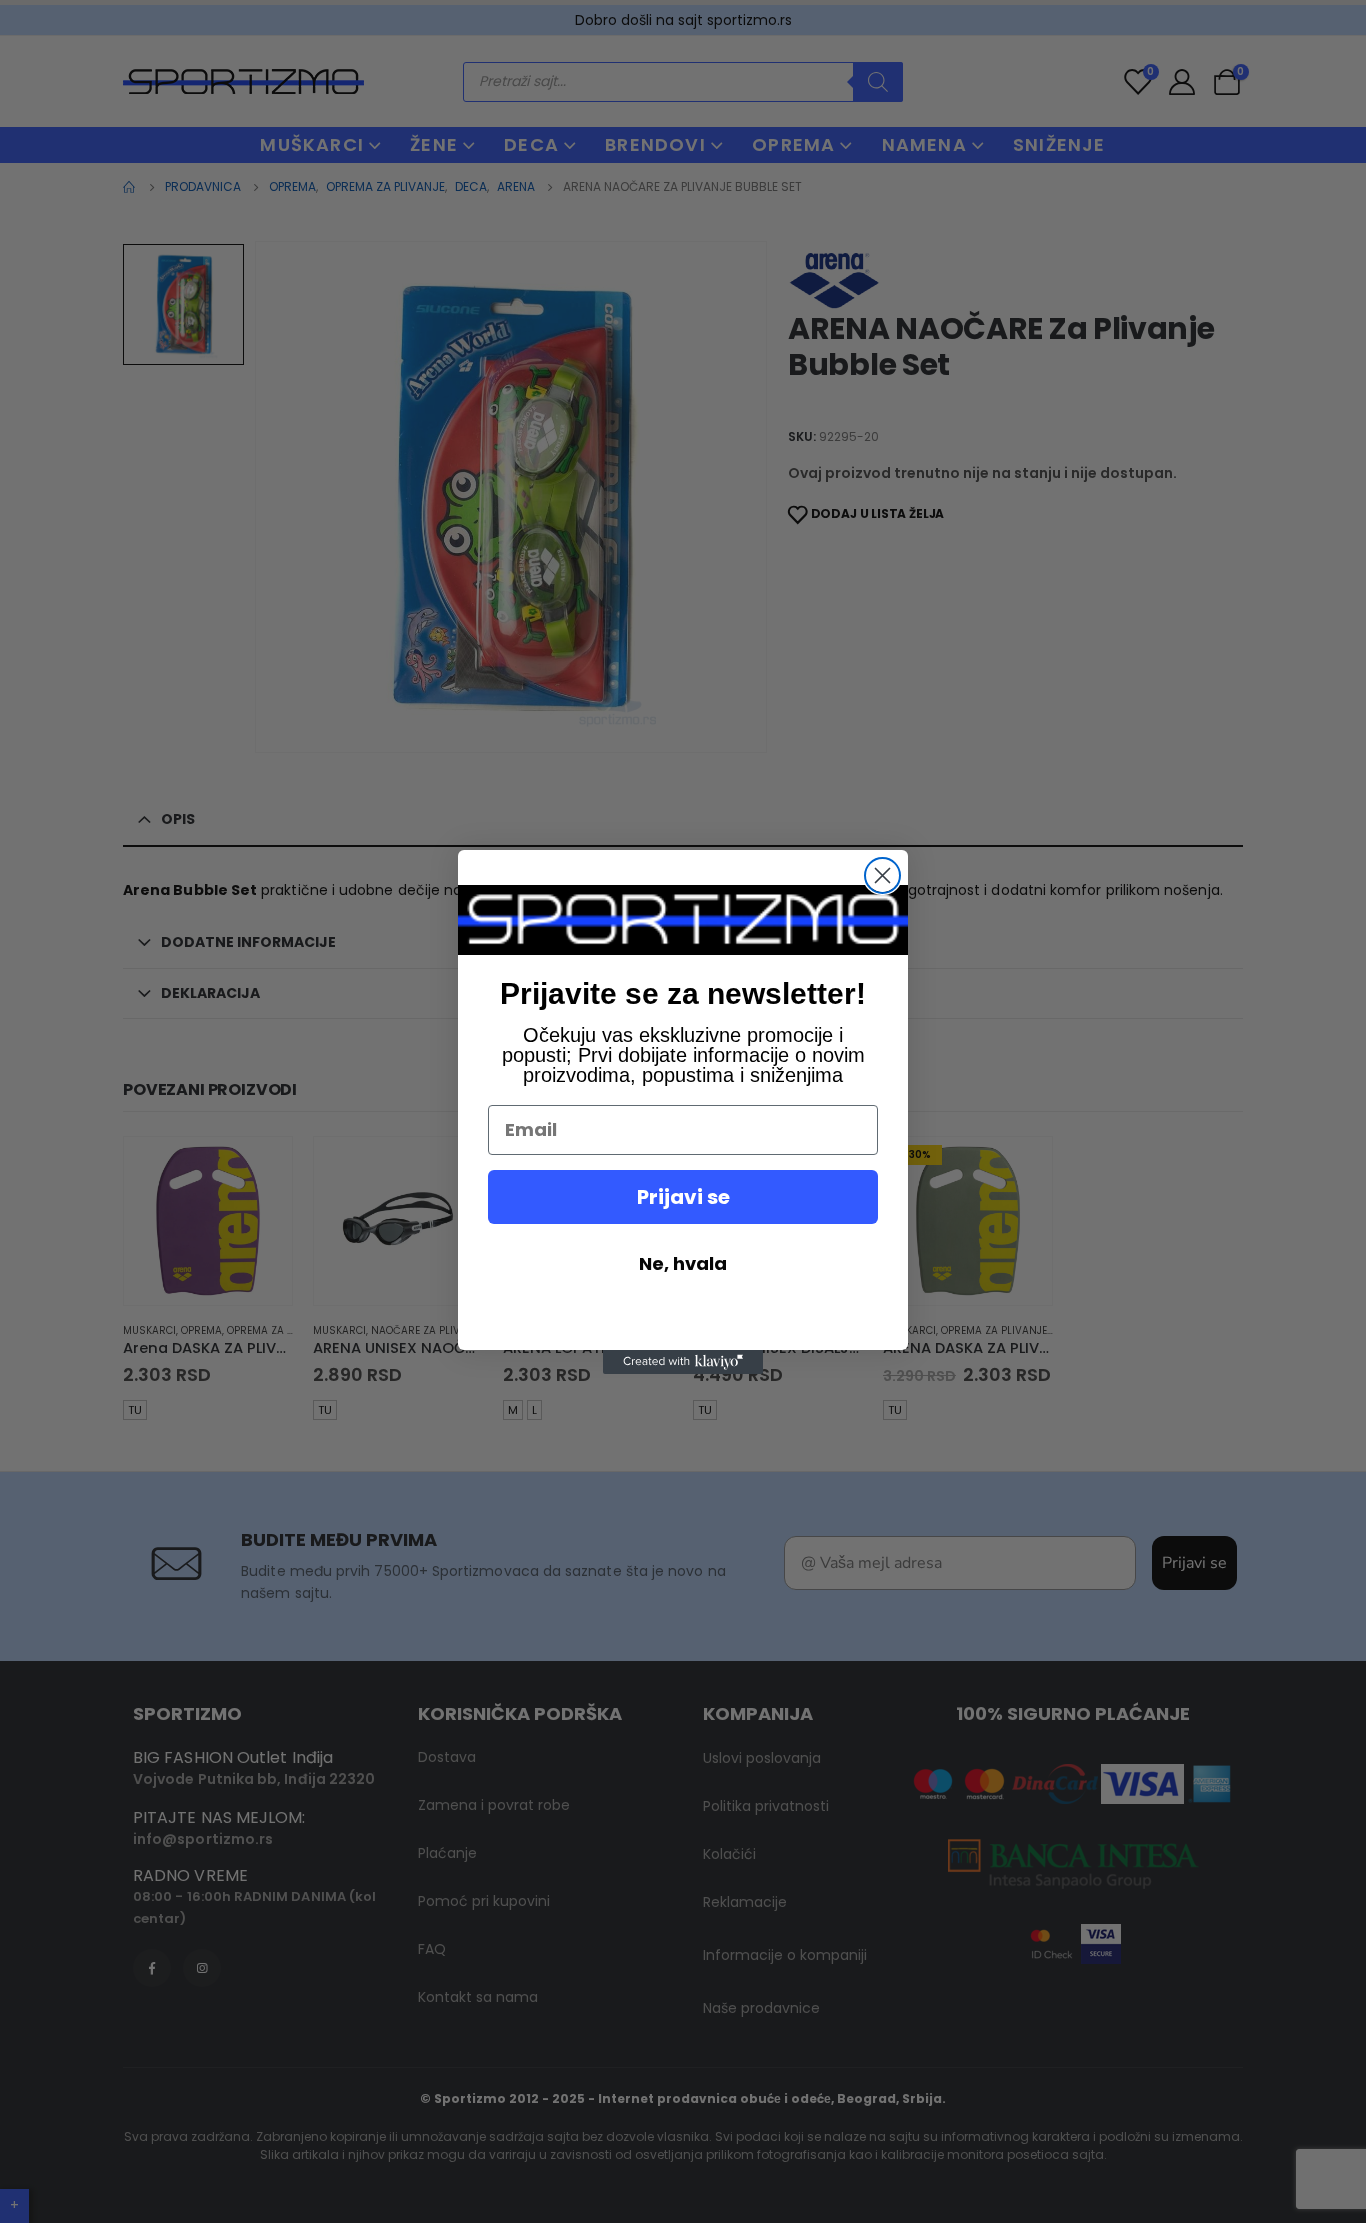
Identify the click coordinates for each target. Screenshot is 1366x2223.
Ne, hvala (683, 1263)
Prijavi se (683, 1197)
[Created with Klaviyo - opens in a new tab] (683, 1362)
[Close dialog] (882, 875)
